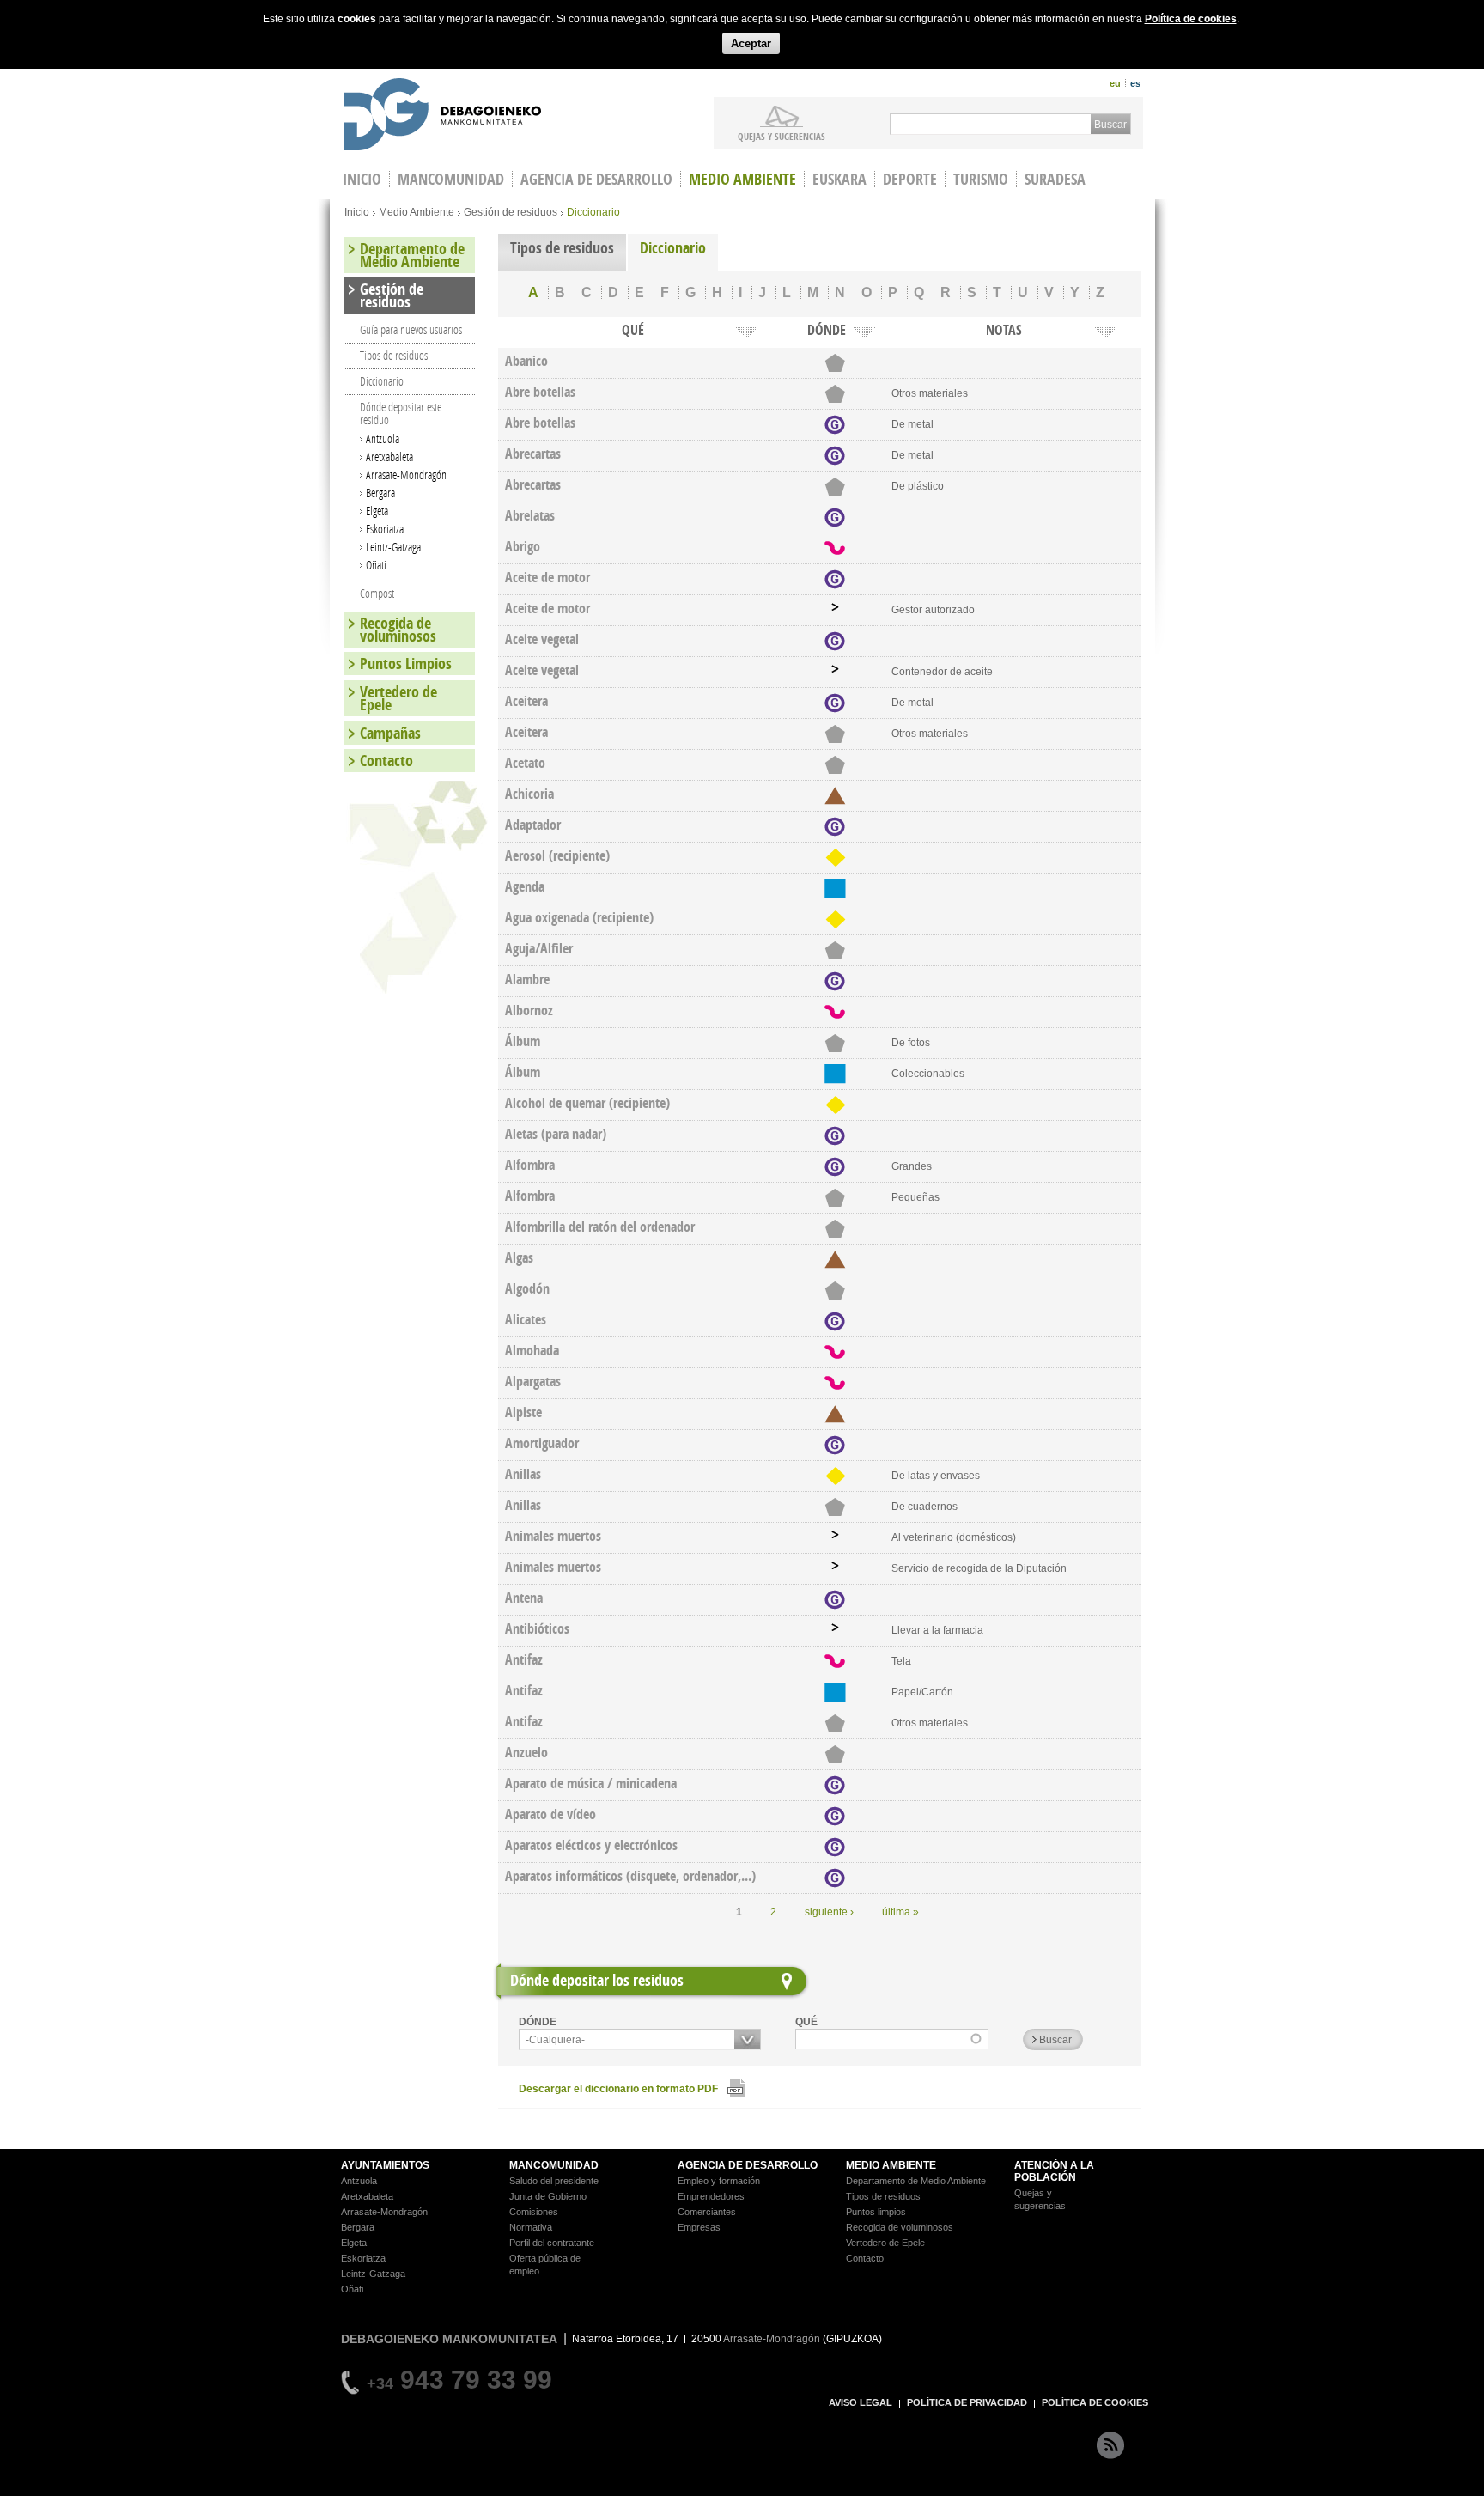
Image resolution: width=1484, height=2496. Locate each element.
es (1135, 83)
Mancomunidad (451, 179)
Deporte (910, 179)
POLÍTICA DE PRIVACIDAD (967, 2402)
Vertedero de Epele (398, 698)
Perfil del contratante (552, 2243)
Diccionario (673, 248)
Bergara (380, 493)
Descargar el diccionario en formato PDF (618, 2089)
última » (900, 1912)
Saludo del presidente (554, 2181)
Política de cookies (1191, 19)
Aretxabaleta (389, 457)
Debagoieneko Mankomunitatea (442, 116)
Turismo (981, 179)
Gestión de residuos (511, 212)
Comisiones (534, 2212)
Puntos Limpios (406, 664)
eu (1115, 83)
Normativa (531, 2227)
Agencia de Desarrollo (596, 179)
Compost (377, 593)
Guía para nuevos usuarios (411, 329)
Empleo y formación (719, 2181)
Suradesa (1055, 179)
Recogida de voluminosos (398, 630)
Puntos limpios (876, 2212)
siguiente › (829, 1912)
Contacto (386, 761)
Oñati (376, 565)
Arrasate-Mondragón (406, 475)
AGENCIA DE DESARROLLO (748, 2165)
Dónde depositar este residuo (401, 413)
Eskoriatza (385, 529)
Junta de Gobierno (548, 2196)
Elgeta (377, 511)
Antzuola (383, 438)
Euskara (839, 179)
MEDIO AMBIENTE (891, 2165)
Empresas (699, 2227)
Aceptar (751, 43)
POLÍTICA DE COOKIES (1095, 2402)
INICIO (362, 179)
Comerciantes (707, 2212)
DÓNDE (538, 2022)
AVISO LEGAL (861, 2402)
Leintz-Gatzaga (393, 547)
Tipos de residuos (562, 248)
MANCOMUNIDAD (554, 2165)
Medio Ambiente (742, 179)
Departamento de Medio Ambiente (412, 255)
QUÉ (806, 2022)
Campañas (390, 733)
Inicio (357, 212)
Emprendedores (711, 2196)
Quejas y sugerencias (782, 136)
